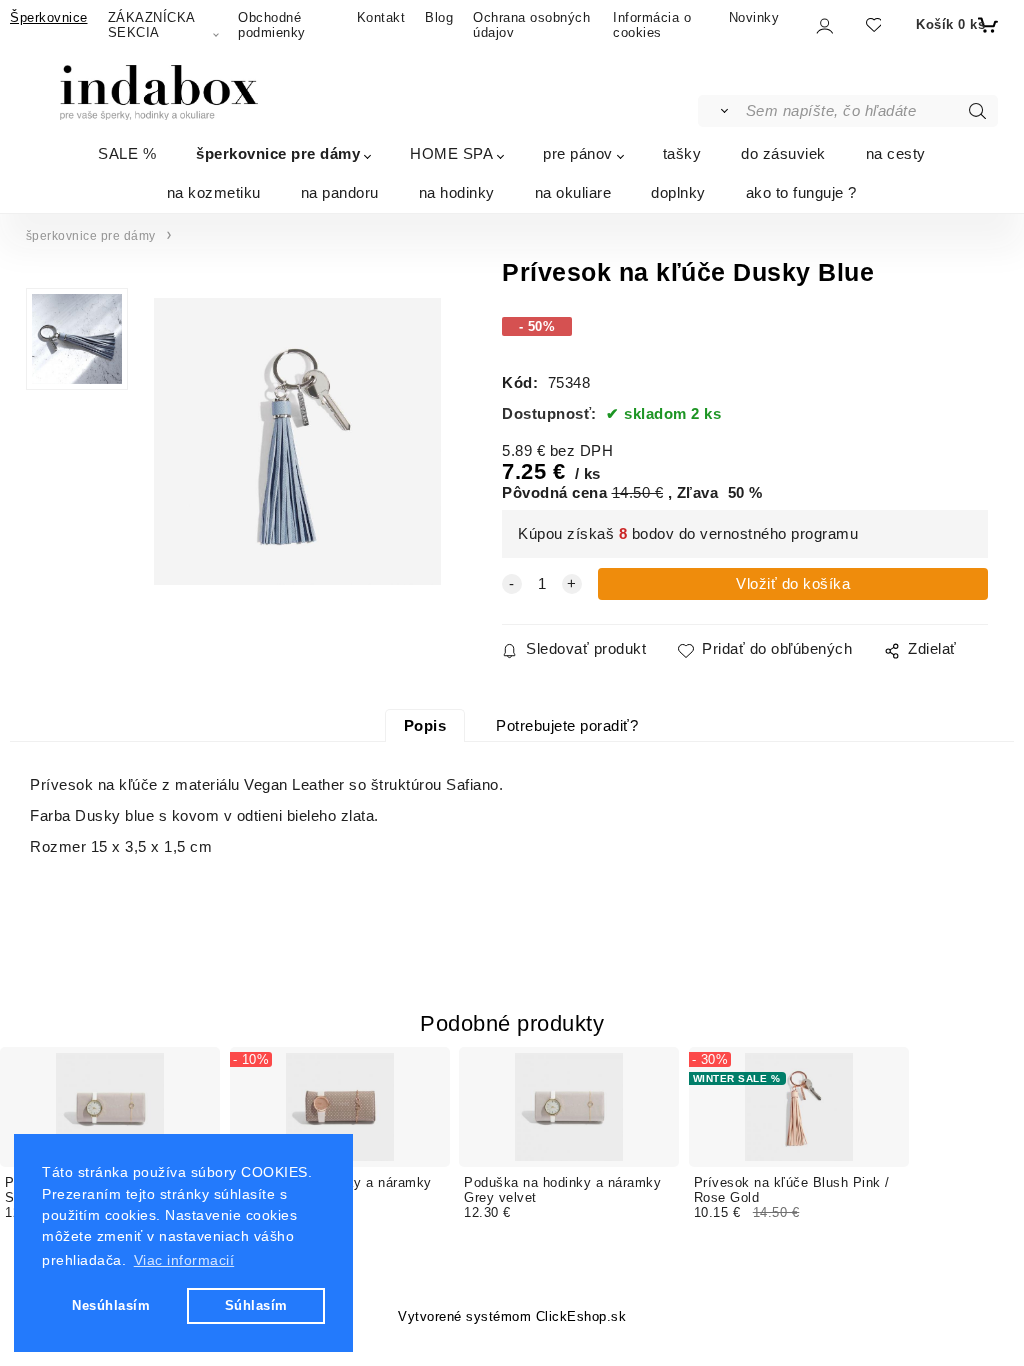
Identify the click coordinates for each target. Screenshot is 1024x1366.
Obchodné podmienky (272, 25)
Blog (439, 17)
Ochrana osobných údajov (531, 25)
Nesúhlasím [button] (111, 1305)
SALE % (127, 153)
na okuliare (573, 192)
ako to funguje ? (801, 192)
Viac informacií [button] (184, 1260)
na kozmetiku (214, 192)
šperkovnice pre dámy (278, 153)
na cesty (896, 153)
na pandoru (340, 192)
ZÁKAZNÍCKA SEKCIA (151, 25)
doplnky (678, 192)
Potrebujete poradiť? (567, 726)
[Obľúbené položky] (872, 25)
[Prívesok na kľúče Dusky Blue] (295, 441)
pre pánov (578, 153)
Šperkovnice (49, 17)
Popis (425, 726)
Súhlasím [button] (256, 1305)
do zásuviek (783, 153)
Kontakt (381, 17)
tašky (682, 153)
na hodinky (457, 192)
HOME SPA (451, 153)
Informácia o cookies (652, 25)
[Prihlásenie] (823, 26)
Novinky (754, 17)
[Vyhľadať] (720, 111)
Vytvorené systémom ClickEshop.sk (512, 1317)
